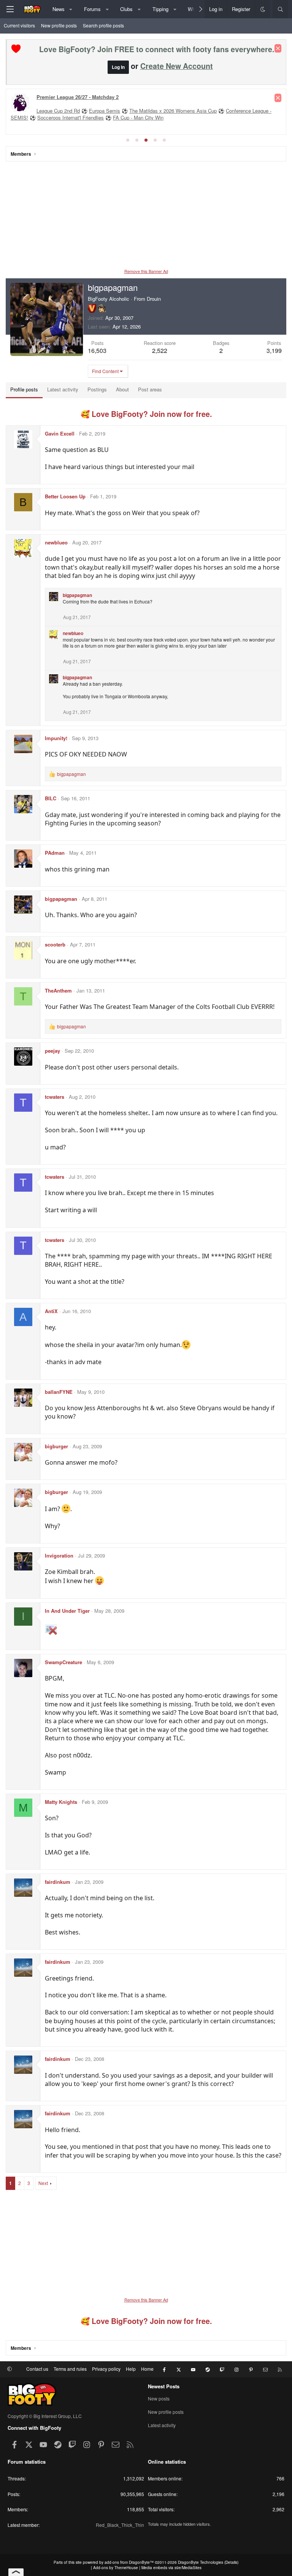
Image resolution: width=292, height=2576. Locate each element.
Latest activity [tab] (63, 389)
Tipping (160, 9)
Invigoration (59, 1555)
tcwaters (55, 1097)
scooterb (55, 944)
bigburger (56, 1446)
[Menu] (10, 9)
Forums (92, 9)
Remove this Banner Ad (146, 271)
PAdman (55, 853)
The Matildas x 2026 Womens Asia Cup (173, 111)
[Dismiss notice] (278, 48)
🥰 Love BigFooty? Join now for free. (146, 414)
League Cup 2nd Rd (58, 111)
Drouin (154, 299)
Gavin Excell (60, 433)
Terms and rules (70, 2369)
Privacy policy (106, 2369)
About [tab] (122, 389)
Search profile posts (103, 25)
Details (231, 2562)
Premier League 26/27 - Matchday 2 (78, 97)
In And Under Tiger (67, 1611)
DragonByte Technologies (201, 2562)
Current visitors (19, 25)
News (59, 9)
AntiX (51, 1311)
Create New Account (177, 66)
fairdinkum (58, 1882)
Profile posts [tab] (24, 389)
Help (131, 2369)
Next (43, 2183)
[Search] (280, 9)
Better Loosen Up (65, 496)
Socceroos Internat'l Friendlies (71, 117)
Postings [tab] (97, 389)
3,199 (274, 350)
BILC (51, 798)
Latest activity (162, 2425)
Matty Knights (61, 1802)
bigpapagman (77, 595)
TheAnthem (58, 990)
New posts (159, 2399)
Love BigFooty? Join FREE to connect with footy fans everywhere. (157, 49)
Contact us (37, 2369)
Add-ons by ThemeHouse (116, 2568)
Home (147, 2369)
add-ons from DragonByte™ (129, 2562)
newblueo (56, 542)
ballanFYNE (59, 1392)
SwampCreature (63, 1662)
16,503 (97, 350)
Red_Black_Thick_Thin (120, 2525)
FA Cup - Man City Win (138, 117)
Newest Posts (164, 2386)
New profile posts (59, 25)
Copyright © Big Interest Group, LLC (45, 2416)
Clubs (126, 9)
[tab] (128, 140)
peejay (52, 1051)
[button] (71, 9)
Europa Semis (105, 111)
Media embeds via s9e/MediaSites (171, 2568)
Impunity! (56, 738)
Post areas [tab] (150, 389)
